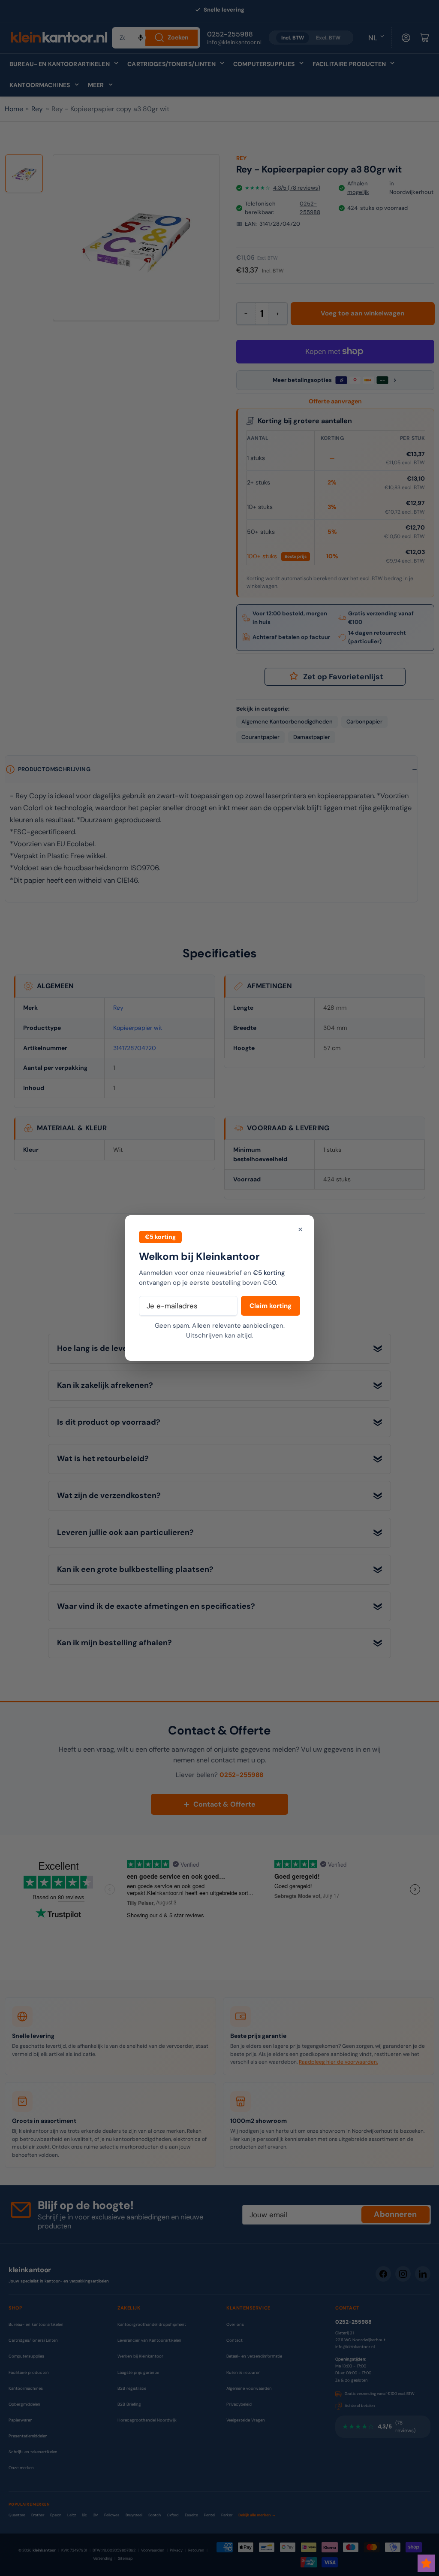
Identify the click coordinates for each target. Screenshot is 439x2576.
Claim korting (271, 1306)
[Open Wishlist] (426, 2563)
